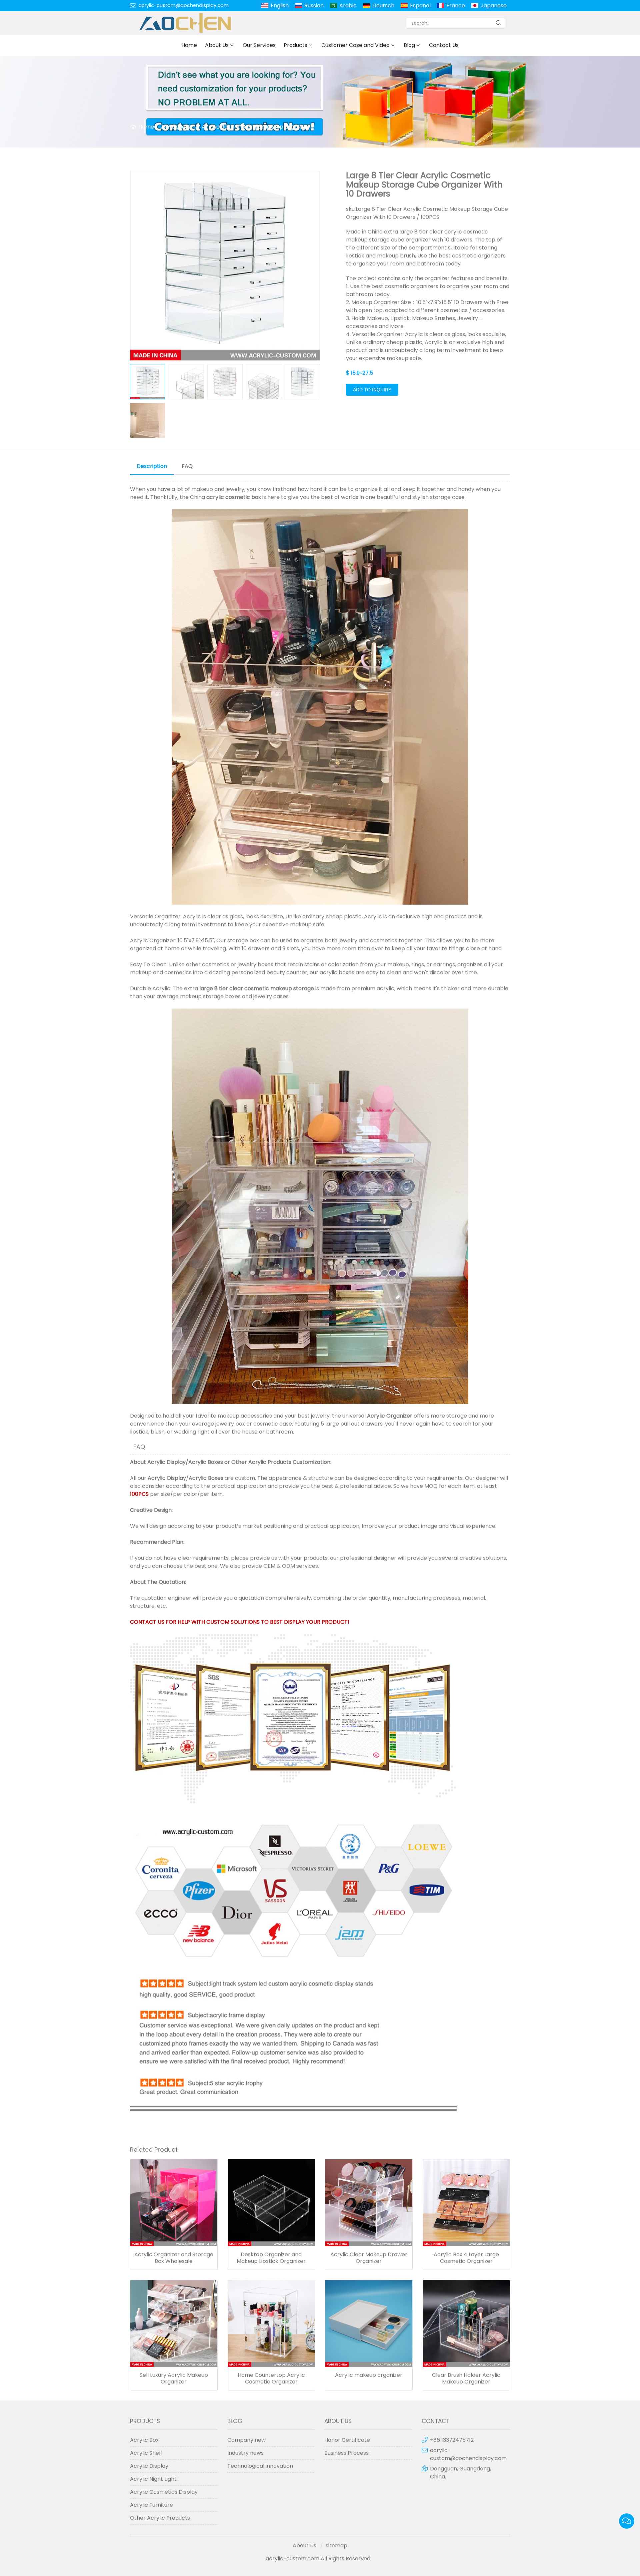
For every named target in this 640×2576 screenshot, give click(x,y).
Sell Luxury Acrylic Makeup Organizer (174, 2378)
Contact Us (444, 45)
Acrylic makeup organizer (369, 2375)
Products (295, 45)
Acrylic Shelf (146, 2453)
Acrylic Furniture (151, 2505)
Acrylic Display (166, 1462)
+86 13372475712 (452, 2440)
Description (152, 466)
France (456, 5)
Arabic (348, 5)
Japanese (494, 5)
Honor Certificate (347, 2440)
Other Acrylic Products (261, 1462)
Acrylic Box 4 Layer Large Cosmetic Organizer (466, 2258)
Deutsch (383, 5)
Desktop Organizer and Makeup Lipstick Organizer (271, 2258)
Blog (409, 45)
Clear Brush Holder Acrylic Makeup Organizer (466, 2378)
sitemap (336, 2546)
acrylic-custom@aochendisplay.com (183, 5)
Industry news (245, 2453)
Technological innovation (260, 2466)
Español (420, 5)
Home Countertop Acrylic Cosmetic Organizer (271, 2378)
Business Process (346, 2453)
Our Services (259, 45)
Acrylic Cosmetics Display (164, 2492)
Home (189, 45)
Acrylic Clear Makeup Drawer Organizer (369, 2258)
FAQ (187, 466)
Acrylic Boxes (206, 1462)
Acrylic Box (216, 127)
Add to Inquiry (372, 390)
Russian (314, 5)
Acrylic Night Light (153, 2479)
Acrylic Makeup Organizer (277, 127)
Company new (246, 2440)
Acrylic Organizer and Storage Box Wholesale (174, 2258)
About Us (217, 45)
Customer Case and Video (355, 45)
